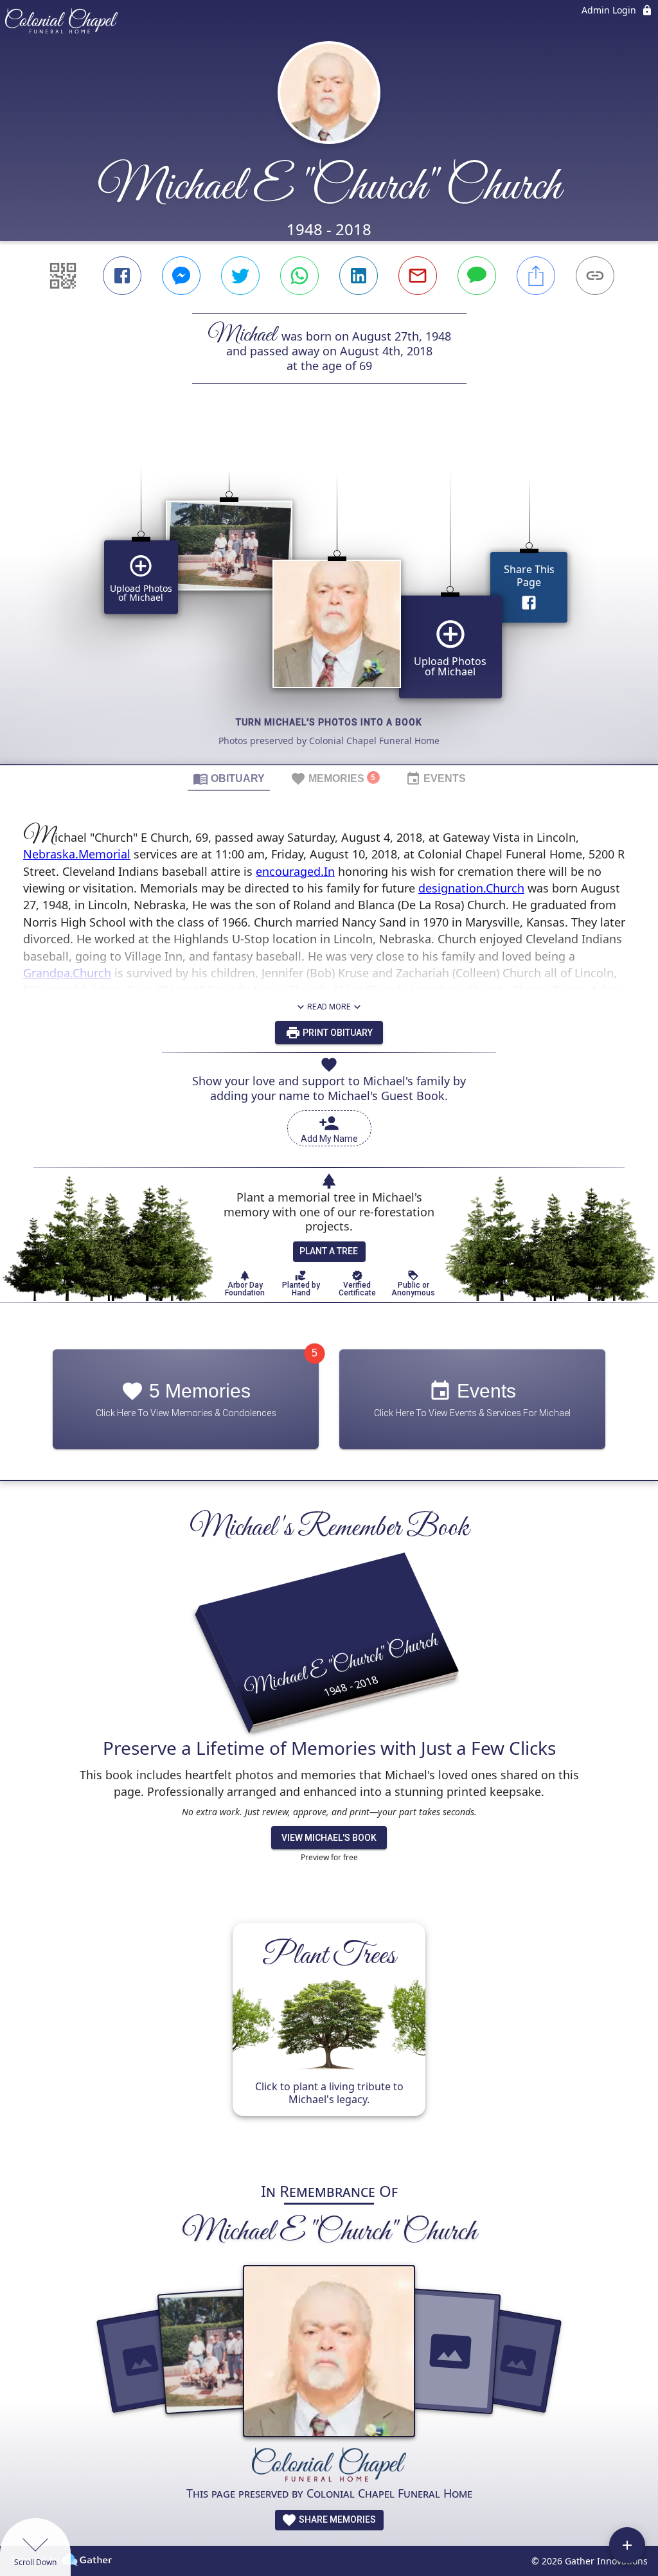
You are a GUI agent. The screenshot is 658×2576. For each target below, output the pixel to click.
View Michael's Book (329, 1838)
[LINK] (595, 276)
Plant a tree (329, 1251)
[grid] (329, 596)
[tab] (229, 778)
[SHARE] (536, 276)
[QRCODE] (63, 276)
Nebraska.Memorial (77, 854)
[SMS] (477, 276)
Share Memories (336, 2519)
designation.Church (471, 888)
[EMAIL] (418, 276)
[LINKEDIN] (359, 276)
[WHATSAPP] (299, 276)
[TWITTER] (240, 276)
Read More (329, 1007)
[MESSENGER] (181, 276)
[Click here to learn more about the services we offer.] (329, 2466)
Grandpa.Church (67, 973)
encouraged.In (295, 871)
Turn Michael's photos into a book (329, 722)
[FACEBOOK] (122, 276)
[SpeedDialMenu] (627, 2545)
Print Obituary (337, 1033)
